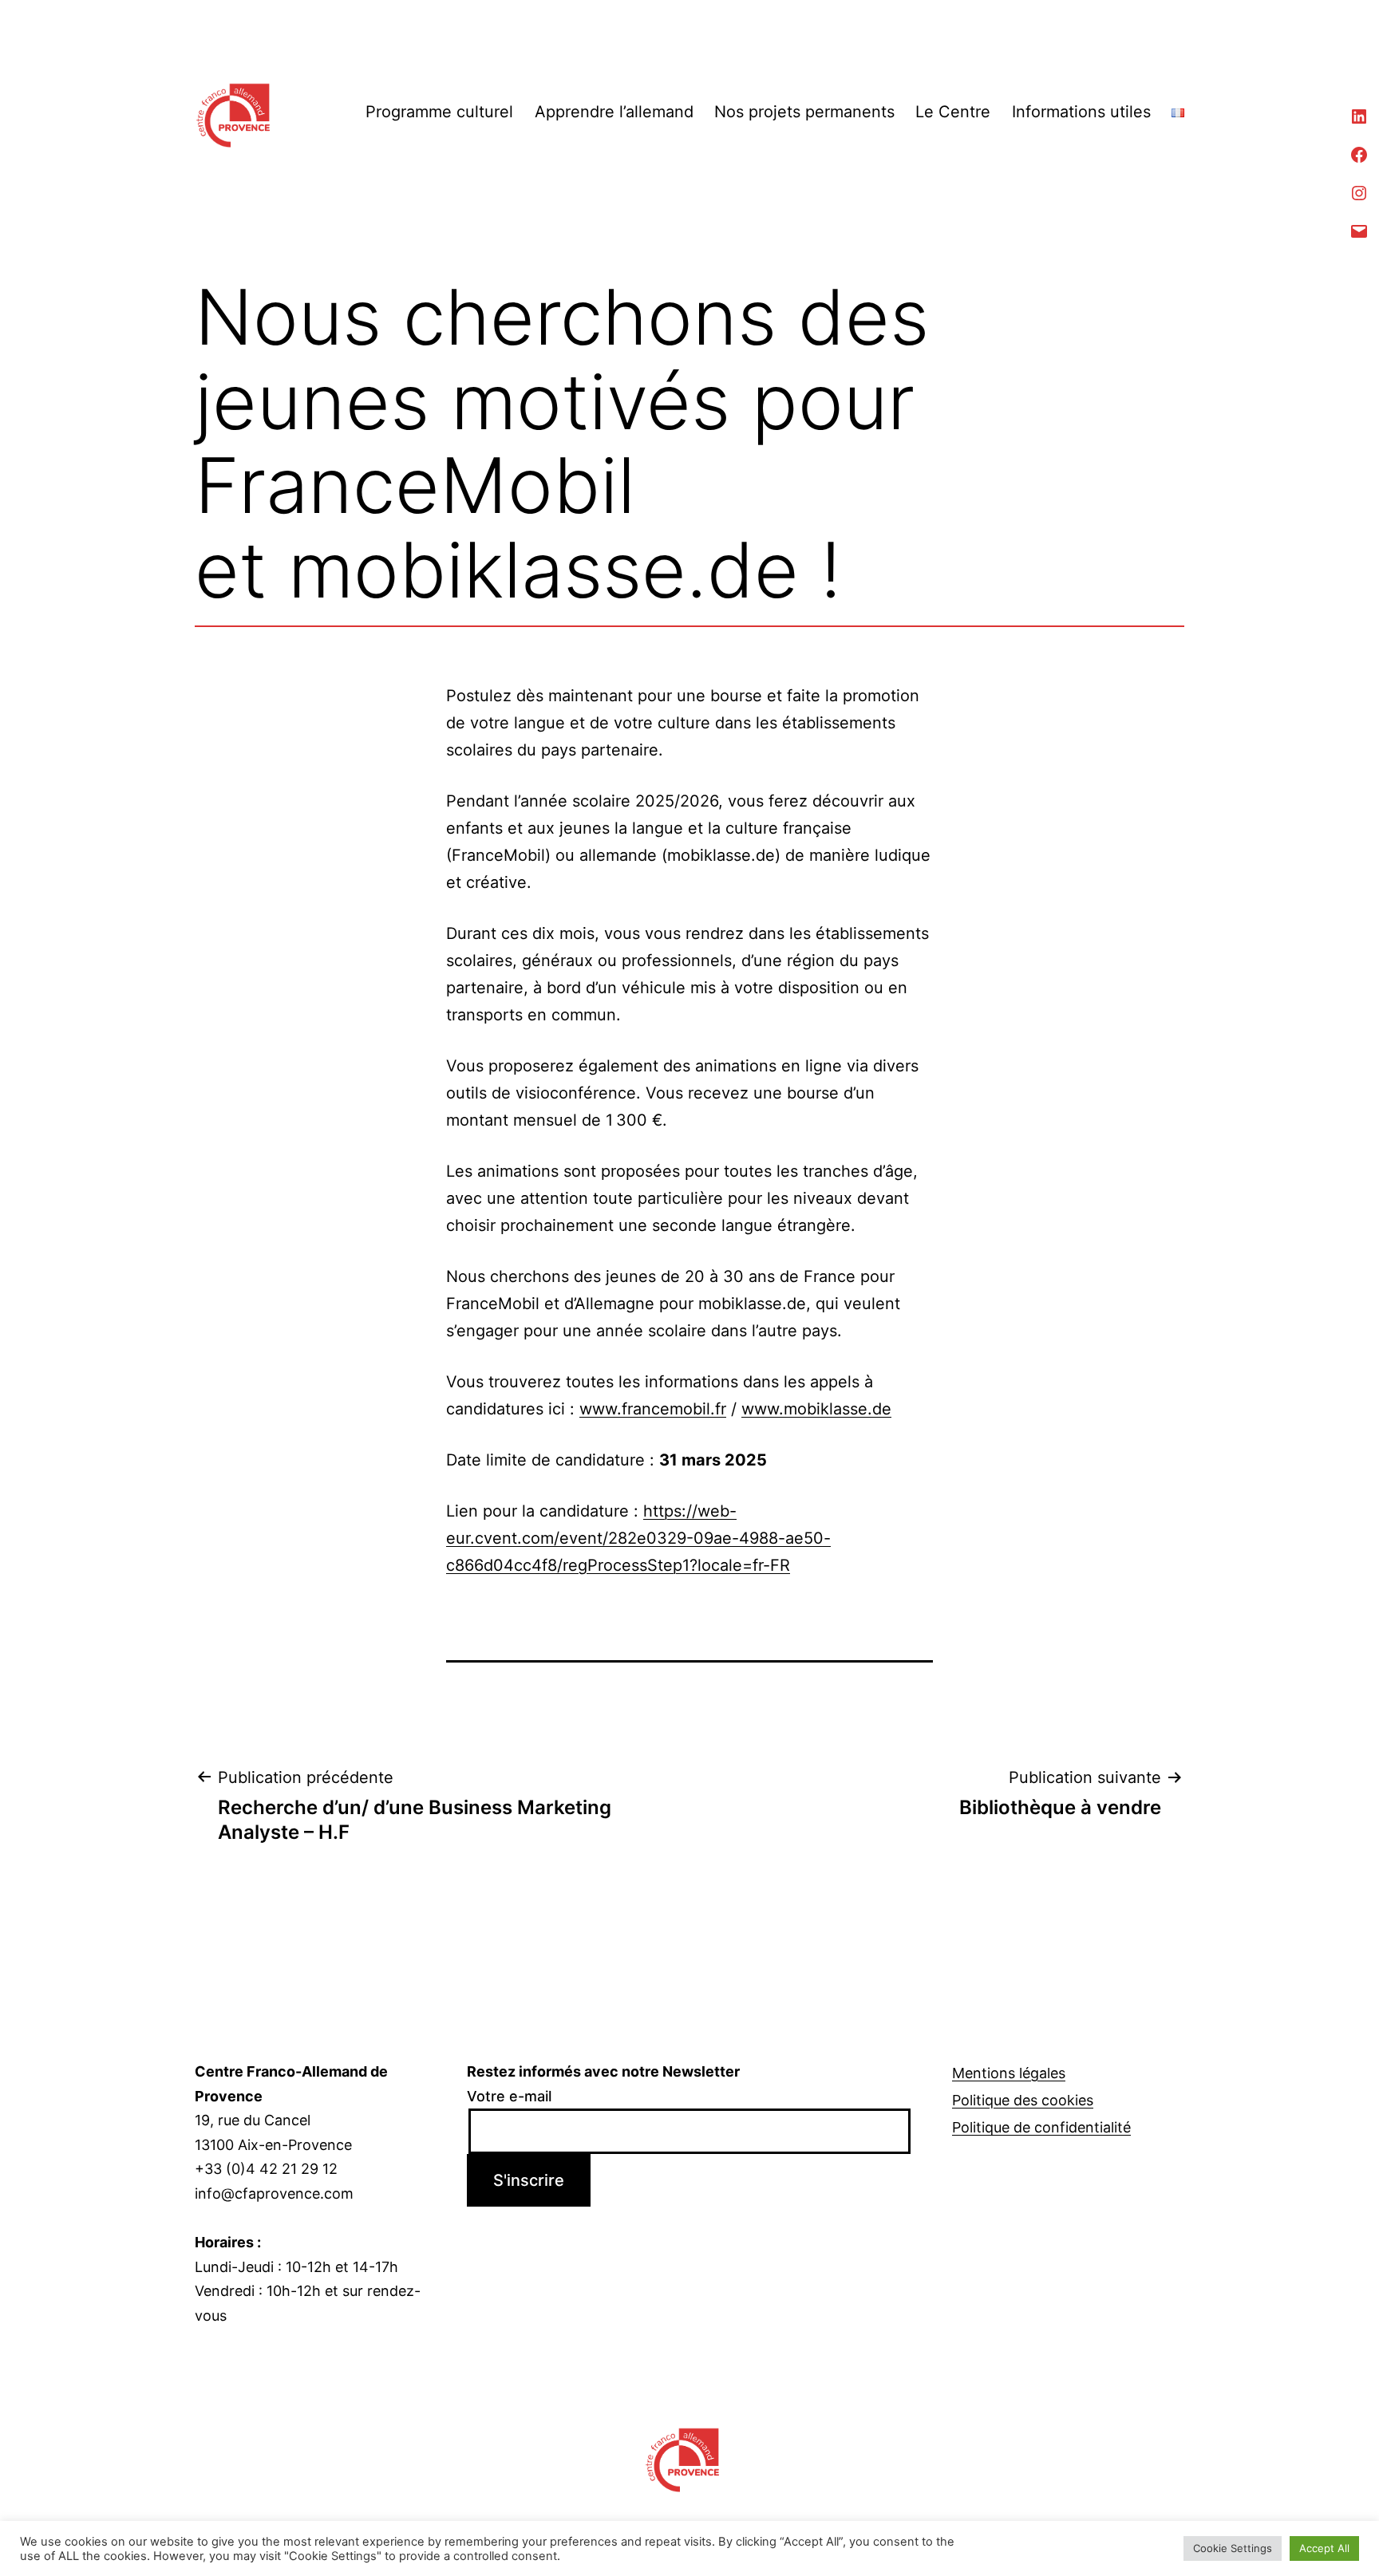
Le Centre (953, 112)
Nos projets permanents (804, 112)
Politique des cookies (1023, 2100)
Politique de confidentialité (1041, 2127)
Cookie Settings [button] (1233, 2548)
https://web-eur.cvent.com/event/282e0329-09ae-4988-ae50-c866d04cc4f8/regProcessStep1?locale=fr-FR (638, 1538)
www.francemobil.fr (653, 1409)
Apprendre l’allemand (614, 112)
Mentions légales (1009, 2073)
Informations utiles (1081, 112)
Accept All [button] (1324, 2548)
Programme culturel (439, 112)
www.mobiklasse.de (816, 1409)
